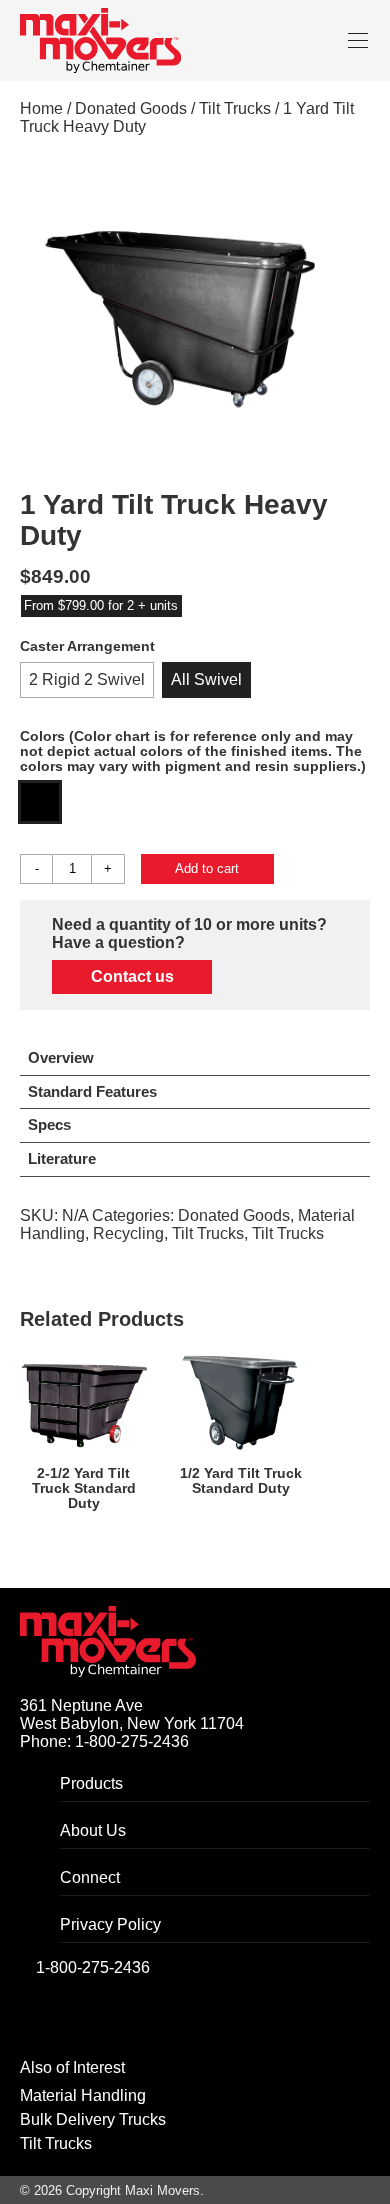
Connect (90, 1877)
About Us (93, 1830)
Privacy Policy (110, 1924)
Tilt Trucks (235, 108)
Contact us (132, 976)
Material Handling (83, 2095)
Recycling (128, 1233)
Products (91, 1783)
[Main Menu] (357, 40)
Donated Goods (131, 108)
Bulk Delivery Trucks (93, 2119)
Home (41, 108)
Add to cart (207, 868)
